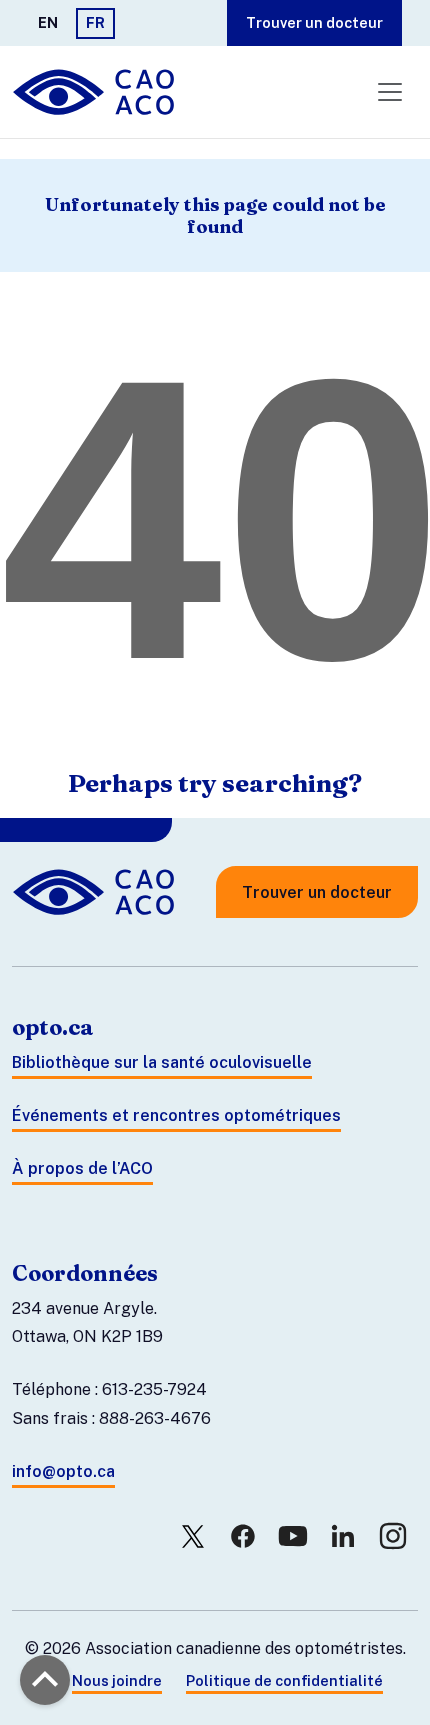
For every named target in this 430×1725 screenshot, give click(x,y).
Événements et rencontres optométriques (176, 1115)
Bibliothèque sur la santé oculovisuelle (162, 1062)
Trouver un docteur (314, 22)
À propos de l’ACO (82, 1168)
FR (95, 22)
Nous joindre (117, 1680)
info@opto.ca (63, 1471)
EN (48, 22)
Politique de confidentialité (284, 1680)
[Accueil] (95, 92)
